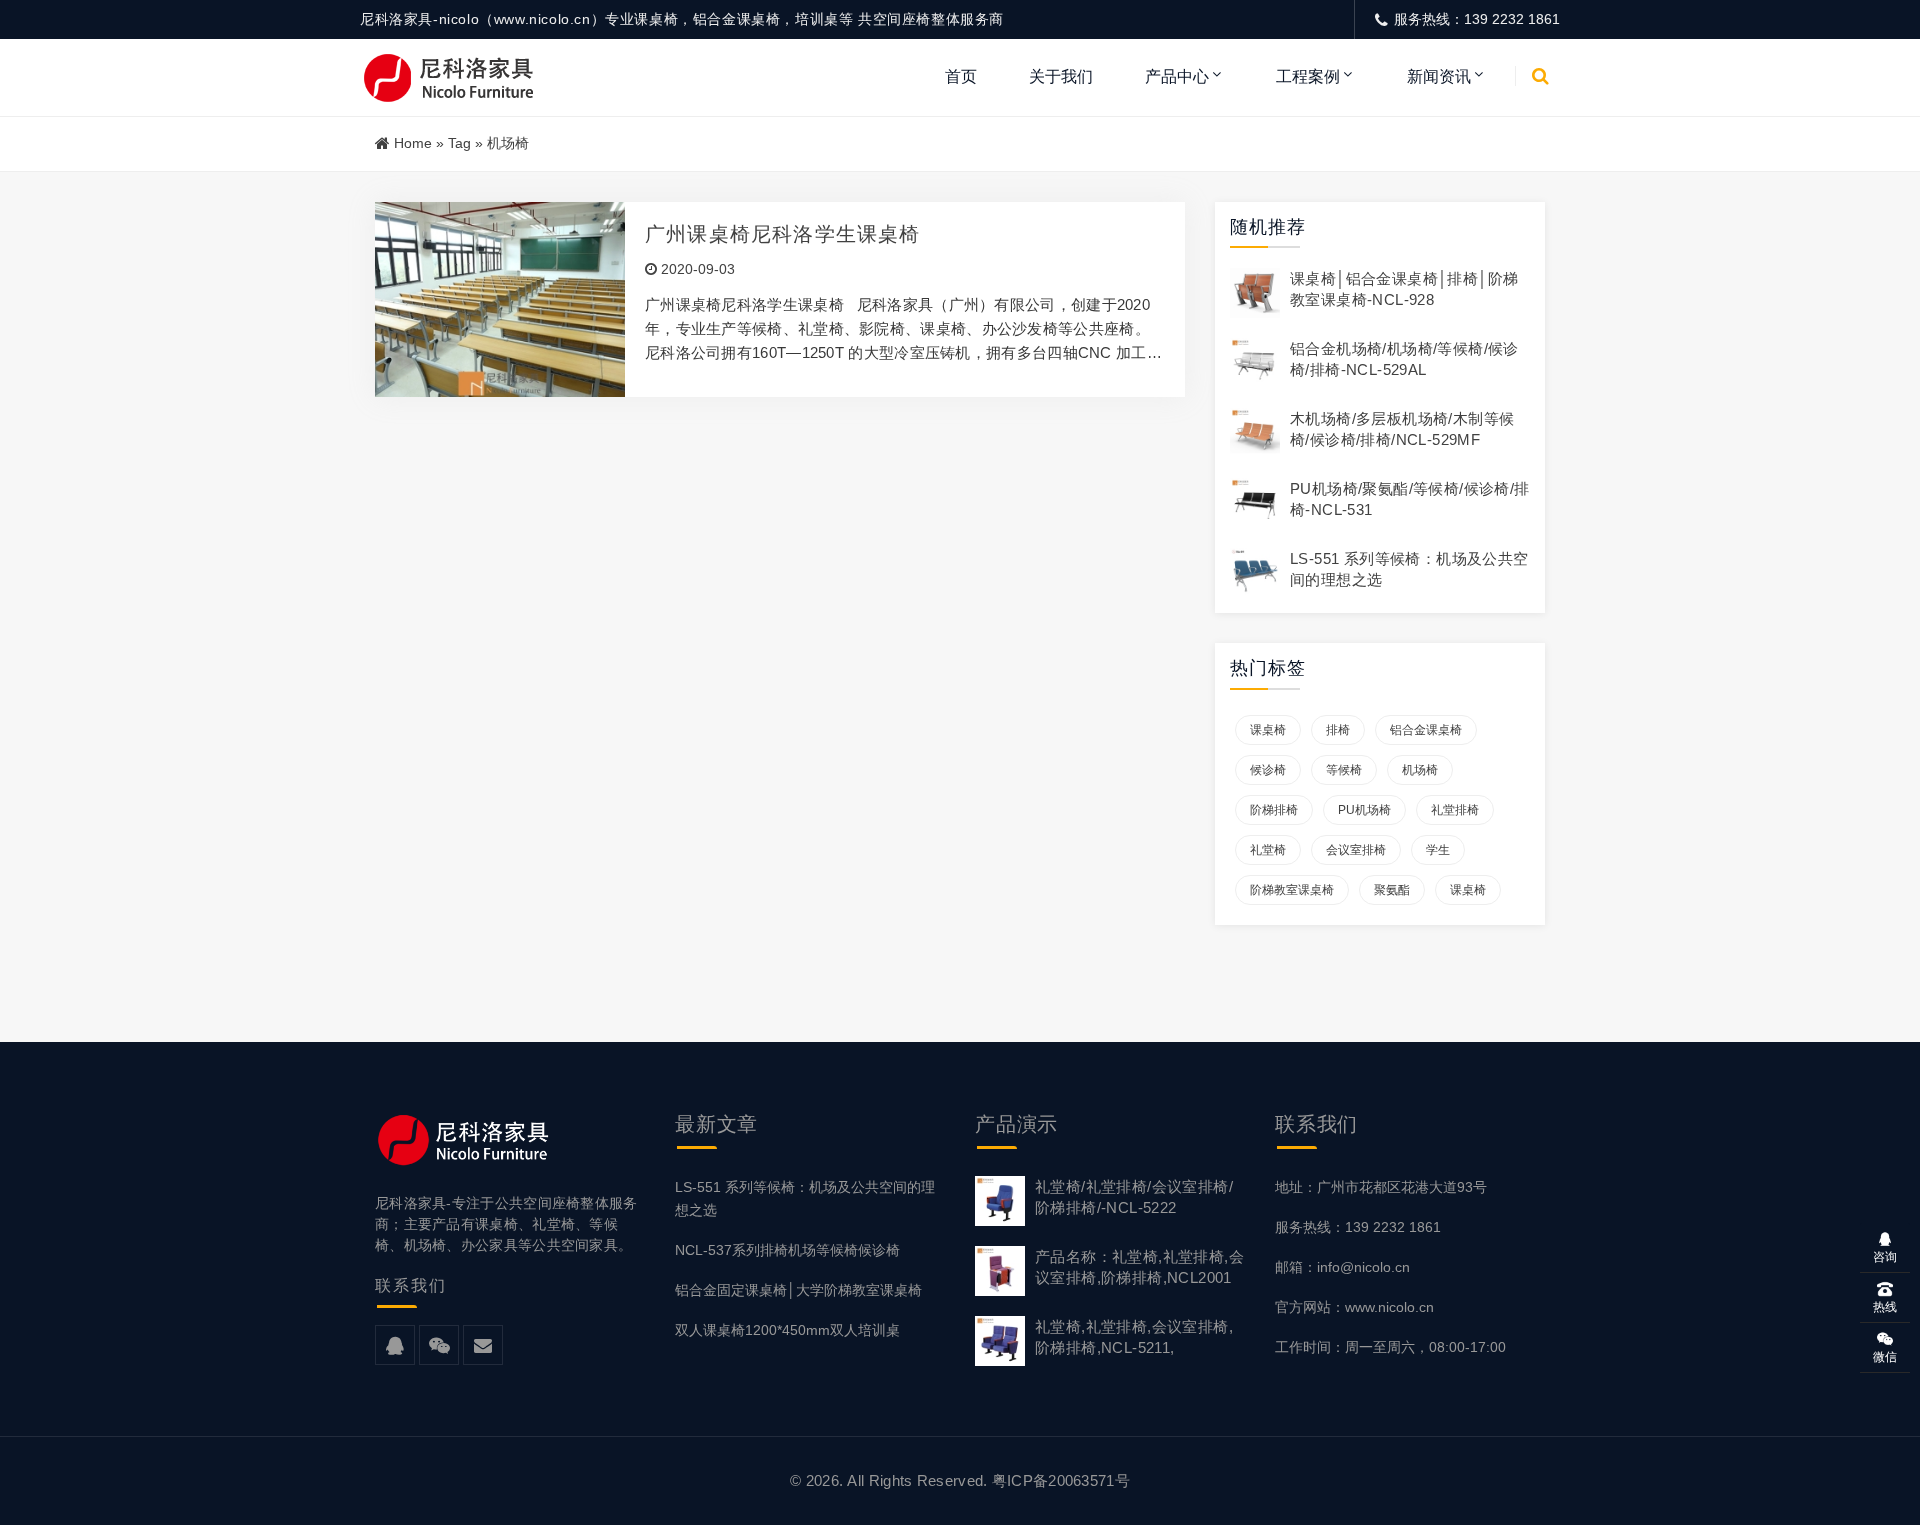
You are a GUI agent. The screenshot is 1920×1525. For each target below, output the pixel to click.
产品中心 (1177, 76)
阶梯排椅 (1274, 810)
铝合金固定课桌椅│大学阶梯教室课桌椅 (798, 1290)
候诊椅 (1268, 770)
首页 (961, 76)
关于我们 (1061, 76)
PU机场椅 (1364, 810)
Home (413, 143)
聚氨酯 (1392, 890)
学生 (1438, 850)
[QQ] (395, 1346)
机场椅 (1420, 770)
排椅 (1338, 730)
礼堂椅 (1268, 850)
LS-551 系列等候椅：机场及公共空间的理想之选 (805, 1198)
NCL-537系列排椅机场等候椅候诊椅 (787, 1250)
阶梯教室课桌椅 (1292, 890)
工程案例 (1308, 76)
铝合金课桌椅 (1426, 730)
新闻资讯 (1439, 76)
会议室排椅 (1356, 850)
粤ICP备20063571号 (1061, 1480)
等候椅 (1344, 770)
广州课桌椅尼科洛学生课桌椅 (783, 234)
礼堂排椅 (1455, 810)
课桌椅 (1268, 730)
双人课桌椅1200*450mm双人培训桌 (787, 1330)
